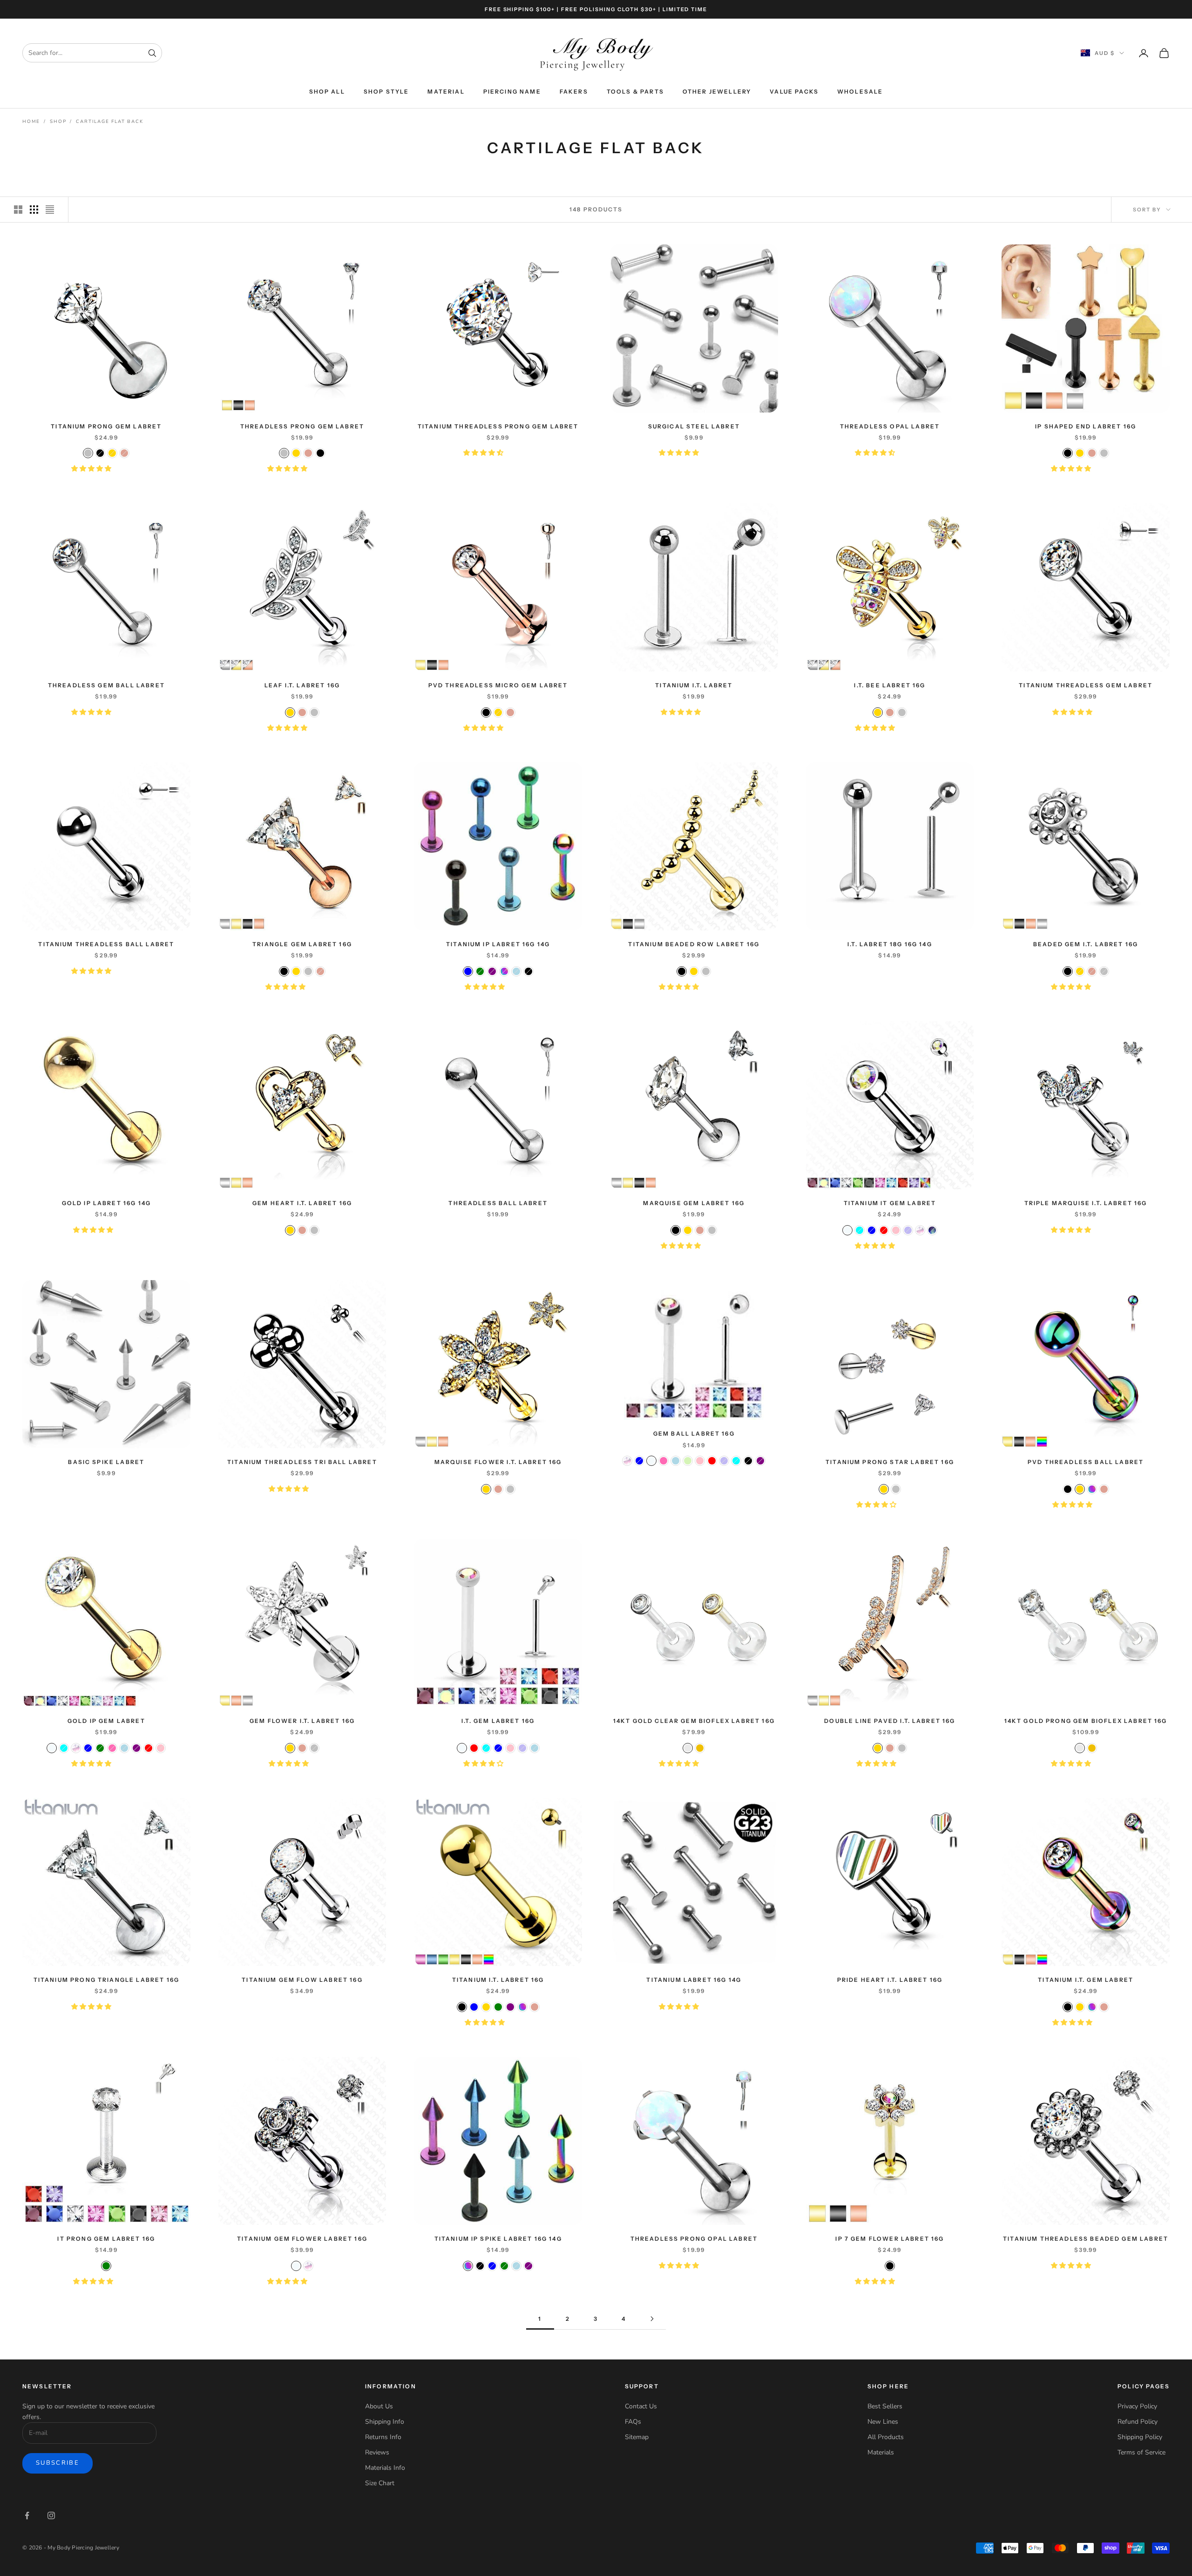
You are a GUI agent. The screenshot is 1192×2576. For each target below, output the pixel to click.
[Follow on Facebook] (27, 2515)
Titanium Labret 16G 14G (694, 1980)
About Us (379, 2406)
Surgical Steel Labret (694, 426)
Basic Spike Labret (106, 1462)
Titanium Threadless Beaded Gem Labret (1086, 2239)
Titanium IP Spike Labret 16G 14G (498, 2239)
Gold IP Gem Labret (106, 1721)
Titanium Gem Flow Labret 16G (302, 1980)
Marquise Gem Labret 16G (694, 1203)
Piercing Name (512, 92)
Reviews (377, 2452)
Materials (881, 2452)
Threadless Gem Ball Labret (106, 685)
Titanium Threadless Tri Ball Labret (302, 1462)
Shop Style (386, 92)
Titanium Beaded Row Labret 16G (694, 944)
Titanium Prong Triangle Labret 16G (106, 1980)
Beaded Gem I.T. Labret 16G (1086, 944)
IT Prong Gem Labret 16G (106, 2239)
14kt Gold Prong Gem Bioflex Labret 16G (1086, 1721)
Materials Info (385, 2468)
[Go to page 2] (652, 2319)
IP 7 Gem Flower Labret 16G (890, 2239)
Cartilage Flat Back (109, 122)
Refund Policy (1138, 2422)
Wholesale (860, 92)
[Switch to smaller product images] (34, 210)
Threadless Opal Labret (890, 426)
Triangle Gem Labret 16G (302, 944)
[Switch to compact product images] (50, 210)
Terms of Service (1141, 2452)
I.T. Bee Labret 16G (890, 685)
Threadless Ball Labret (498, 1203)
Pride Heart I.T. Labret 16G (890, 1980)
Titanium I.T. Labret (694, 685)
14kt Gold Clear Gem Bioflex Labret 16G (694, 1721)
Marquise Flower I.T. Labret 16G (498, 1462)
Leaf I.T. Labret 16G (302, 685)
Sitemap (637, 2437)
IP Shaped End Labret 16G (1086, 426)
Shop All (327, 92)
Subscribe (58, 2463)
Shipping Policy (1140, 2437)
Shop (58, 122)
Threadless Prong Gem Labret (302, 426)
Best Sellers (885, 2406)
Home (31, 122)
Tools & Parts (635, 92)
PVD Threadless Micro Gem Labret (498, 685)
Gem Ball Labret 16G (694, 1434)
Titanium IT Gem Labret (890, 1203)
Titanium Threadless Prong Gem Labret (498, 426)
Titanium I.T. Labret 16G (498, 1980)
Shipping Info (385, 2422)
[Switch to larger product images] (18, 210)
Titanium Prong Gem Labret (106, 426)
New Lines (883, 2422)
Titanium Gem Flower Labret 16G (302, 2239)
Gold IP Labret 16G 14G (107, 1203)
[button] (92, 469)
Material (446, 92)
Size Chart (380, 2483)
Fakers (574, 92)
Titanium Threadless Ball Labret (106, 944)
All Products (886, 2437)
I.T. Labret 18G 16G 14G (890, 944)
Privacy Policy (1137, 2406)
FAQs (633, 2422)
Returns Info (383, 2437)
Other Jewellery (717, 92)
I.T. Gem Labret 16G (498, 1721)
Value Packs (794, 92)
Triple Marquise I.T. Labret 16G (1086, 1203)
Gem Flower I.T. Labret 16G (302, 1721)
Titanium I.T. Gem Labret (1086, 1980)
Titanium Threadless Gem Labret (1086, 685)
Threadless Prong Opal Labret (694, 2239)
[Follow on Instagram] (51, 2515)
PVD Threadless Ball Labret (1086, 1462)
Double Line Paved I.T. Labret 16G (890, 1721)
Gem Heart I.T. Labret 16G (302, 1203)
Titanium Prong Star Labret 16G (890, 1462)
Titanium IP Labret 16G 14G (498, 944)
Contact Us (641, 2406)
